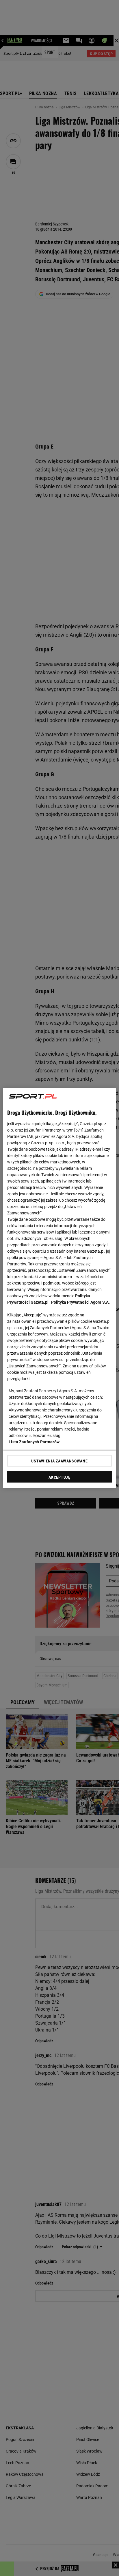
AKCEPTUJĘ (59, 1477)
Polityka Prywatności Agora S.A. (80, 1302)
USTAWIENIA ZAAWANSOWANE (59, 1461)
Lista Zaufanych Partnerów (34, 1442)
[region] (59, 1288)
